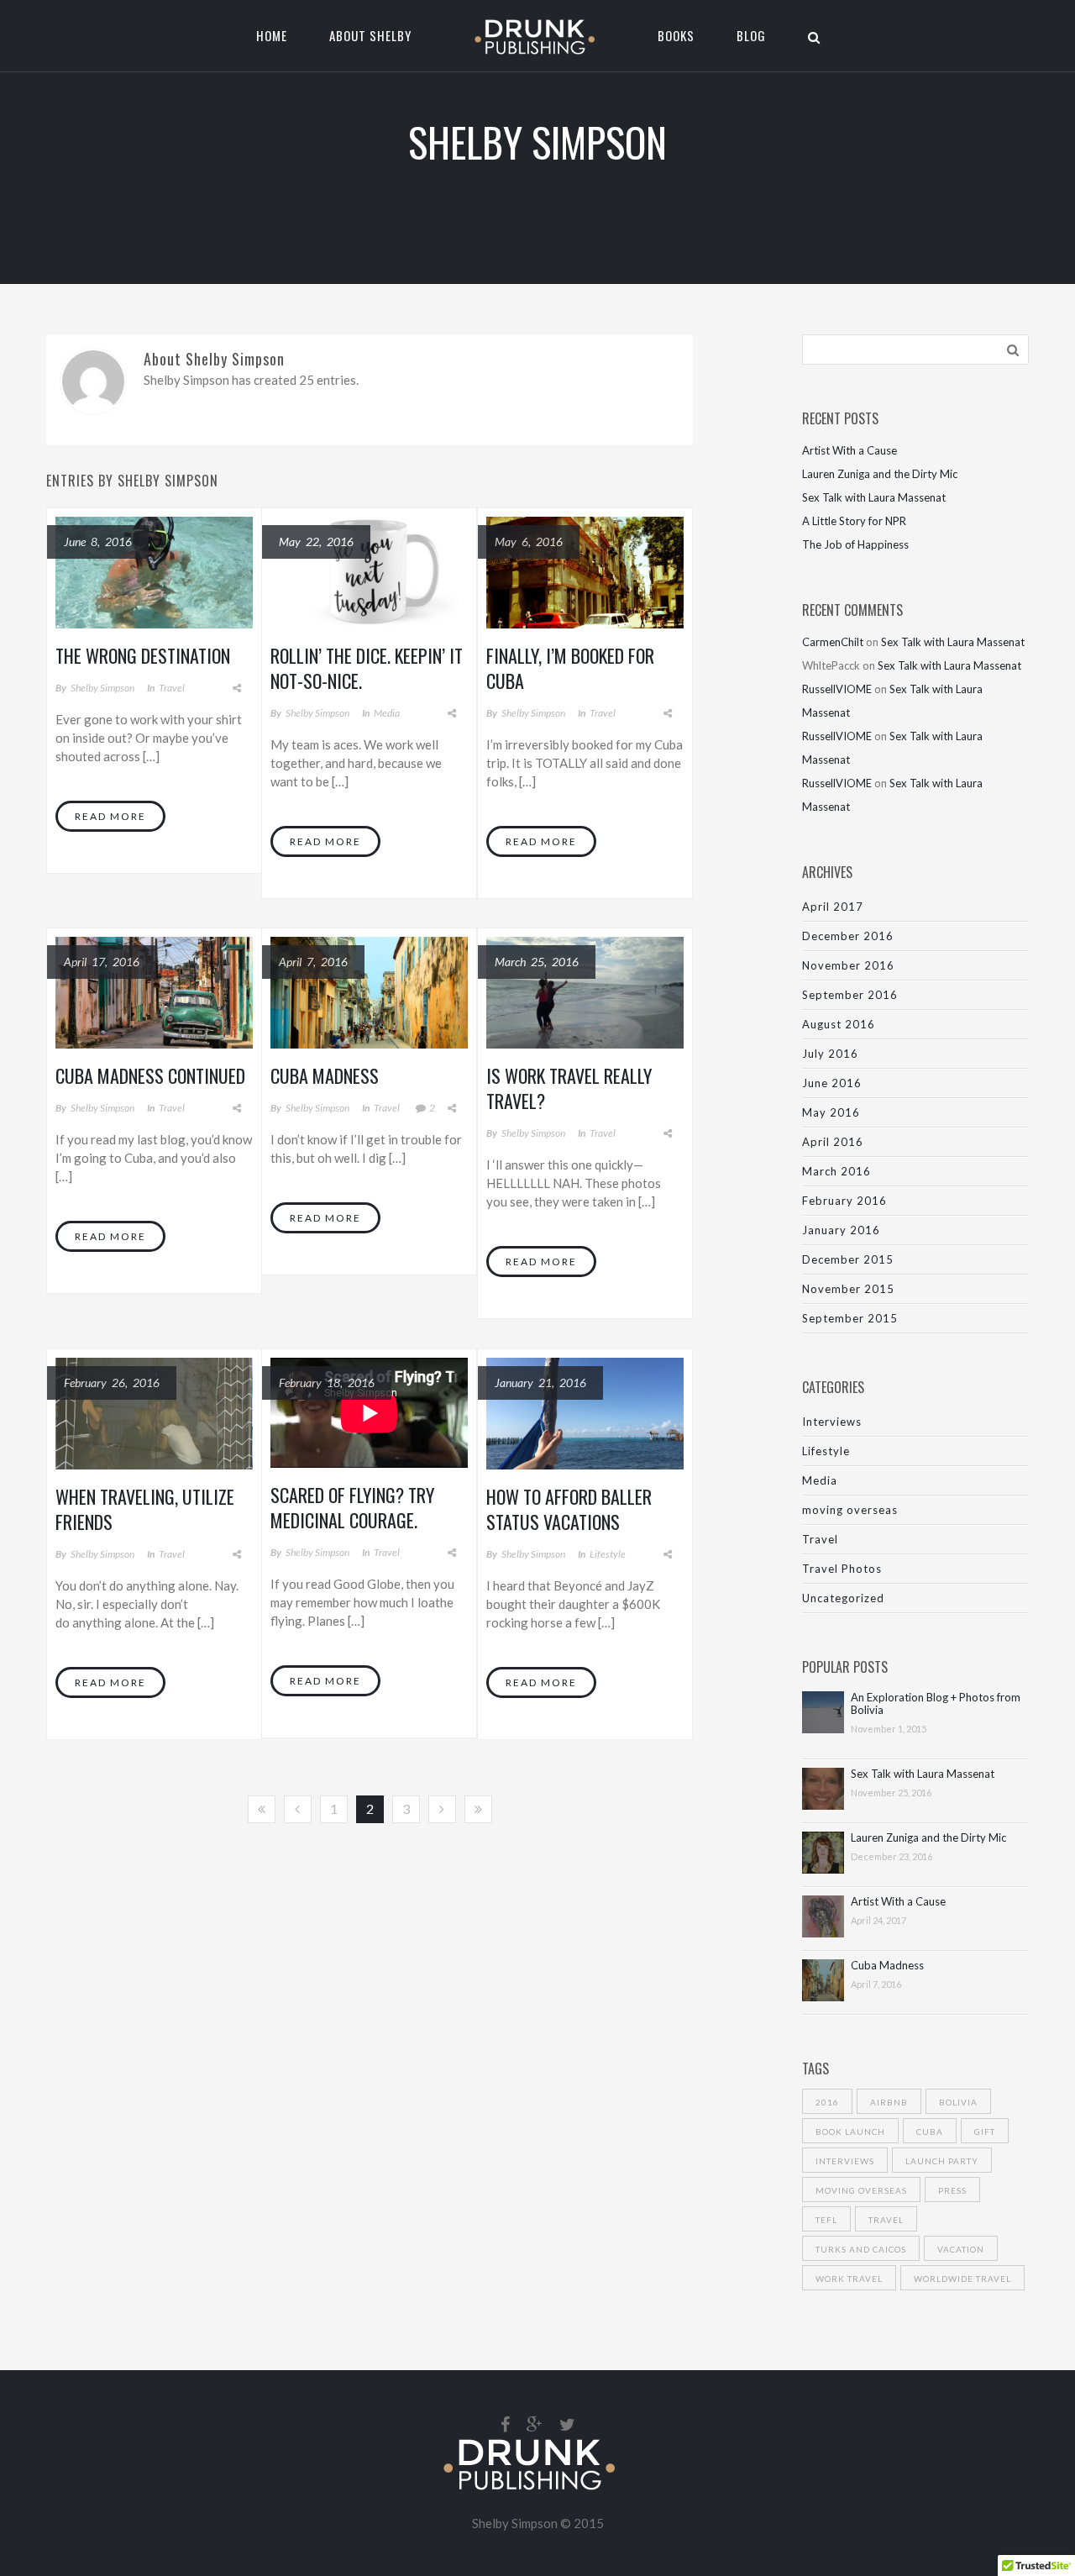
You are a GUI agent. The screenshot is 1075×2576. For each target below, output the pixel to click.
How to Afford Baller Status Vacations (569, 1509)
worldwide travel (962, 2279)
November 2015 (848, 1289)
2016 (827, 2102)
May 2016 (831, 1112)
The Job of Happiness (855, 544)
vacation (961, 2249)
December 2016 (848, 936)
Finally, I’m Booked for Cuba (570, 668)
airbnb (889, 2102)
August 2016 (839, 1024)
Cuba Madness (325, 1075)
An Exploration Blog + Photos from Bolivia (936, 1704)
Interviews (832, 1422)
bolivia (958, 2102)
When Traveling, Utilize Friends (145, 1509)
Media (387, 713)
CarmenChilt (833, 642)
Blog (751, 35)
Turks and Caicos (861, 2249)
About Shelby (370, 35)
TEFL (826, 2220)
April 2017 (833, 907)
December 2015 (848, 1259)
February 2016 (844, 1201)
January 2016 (841, 1230)
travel (886, 2220)
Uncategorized (843, 1598)
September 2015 (850, 1318)
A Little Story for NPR (854, 521)
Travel (172, 688)
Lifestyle (608, 1554)
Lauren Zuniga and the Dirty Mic (880, 474)
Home (272, 35)
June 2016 (832, 1083)
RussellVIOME (837, 689)
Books (676, 35)
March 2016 (836, 1171)
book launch (850, 2132)
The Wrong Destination (143, 655)
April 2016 (833, 1142)
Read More (110, 816)
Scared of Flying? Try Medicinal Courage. (352, 1507)
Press (952, 2190)
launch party (942, 2161)
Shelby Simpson (102, 688)
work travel (849, 2279)
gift (985, 2132)
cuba (930, 2132)
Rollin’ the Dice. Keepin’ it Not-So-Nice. (367, 668)
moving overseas (850, 1510)
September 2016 (850, 995)
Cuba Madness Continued (150, 1075)
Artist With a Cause (850, 450)
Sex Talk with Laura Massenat (874, 497)
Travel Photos (842, 1569)
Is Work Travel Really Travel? (569, 1088)
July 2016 (830, 1054)
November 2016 (848, 965)
